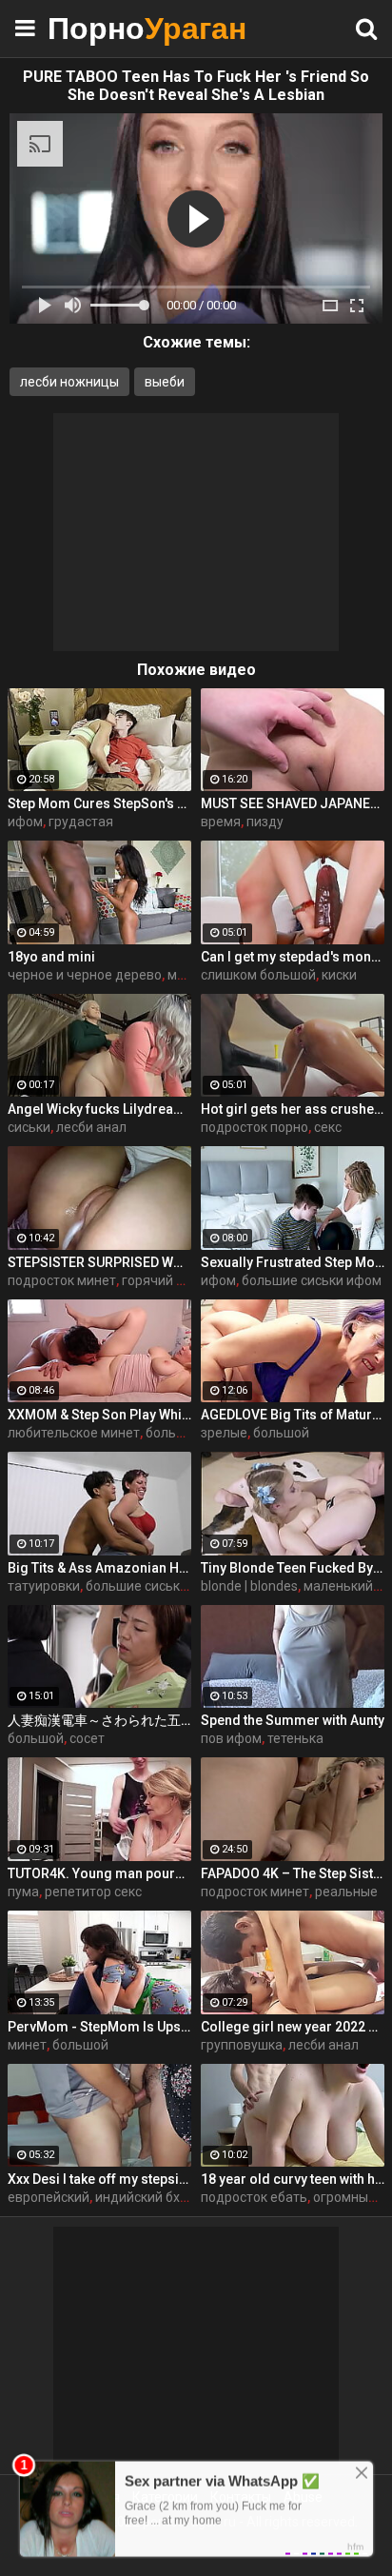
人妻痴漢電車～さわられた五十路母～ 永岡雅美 (99, 1720)
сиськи (29, 1127)
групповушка (242, 2045)
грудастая (81, 822)
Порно (95, 28)
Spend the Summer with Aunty (293, 1720)
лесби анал (91, 1127)
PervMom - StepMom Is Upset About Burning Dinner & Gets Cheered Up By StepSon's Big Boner (99, 2027)
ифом (25, 822)
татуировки (44, 1586)
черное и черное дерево (85, 975)
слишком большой (258, 975)
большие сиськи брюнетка (169, 1586)
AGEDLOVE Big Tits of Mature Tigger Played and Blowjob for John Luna (293, 1415)
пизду (265, 822)
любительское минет (74, 1433)
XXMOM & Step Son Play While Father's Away (99, 1415)
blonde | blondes (249, 1586)
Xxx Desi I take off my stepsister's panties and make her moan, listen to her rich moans (99, 2179)
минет (27, 2045)
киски (339, 975)
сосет (87, 1738)
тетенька (295, 1738)
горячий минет (168, 1280)
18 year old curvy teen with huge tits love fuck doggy (293, 2179)
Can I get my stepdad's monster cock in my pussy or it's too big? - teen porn (293, 957)
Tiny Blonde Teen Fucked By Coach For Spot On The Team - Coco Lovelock (293, 1568)
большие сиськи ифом (312, 1280)
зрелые (224, 1433)
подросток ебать (254, 2197)
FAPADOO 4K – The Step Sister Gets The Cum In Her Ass (293, 1873)
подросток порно (255, 1127)
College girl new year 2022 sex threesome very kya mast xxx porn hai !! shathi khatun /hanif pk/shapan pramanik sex (293, 2027)
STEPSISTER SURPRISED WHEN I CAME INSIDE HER (99, 1262)
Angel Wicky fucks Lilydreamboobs (99, 1109)
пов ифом (231, 1738)
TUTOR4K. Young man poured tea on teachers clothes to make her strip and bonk (99, 1873)
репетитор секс (93, 1892)
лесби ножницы (69, 382)
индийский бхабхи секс (167, 2197)
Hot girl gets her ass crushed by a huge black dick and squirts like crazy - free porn (293, 1109)
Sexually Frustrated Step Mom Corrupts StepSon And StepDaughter (293, 1262)
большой (281, 1433)
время (221, 822)
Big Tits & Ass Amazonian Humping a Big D (99, 1568)
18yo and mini (51, 957)
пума (23, 1892)
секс (328, 1127)
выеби (165, 382)
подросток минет (62, 1280)
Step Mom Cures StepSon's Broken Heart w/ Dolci (99, 803)
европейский (49, 2197)
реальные (346, 1892)
